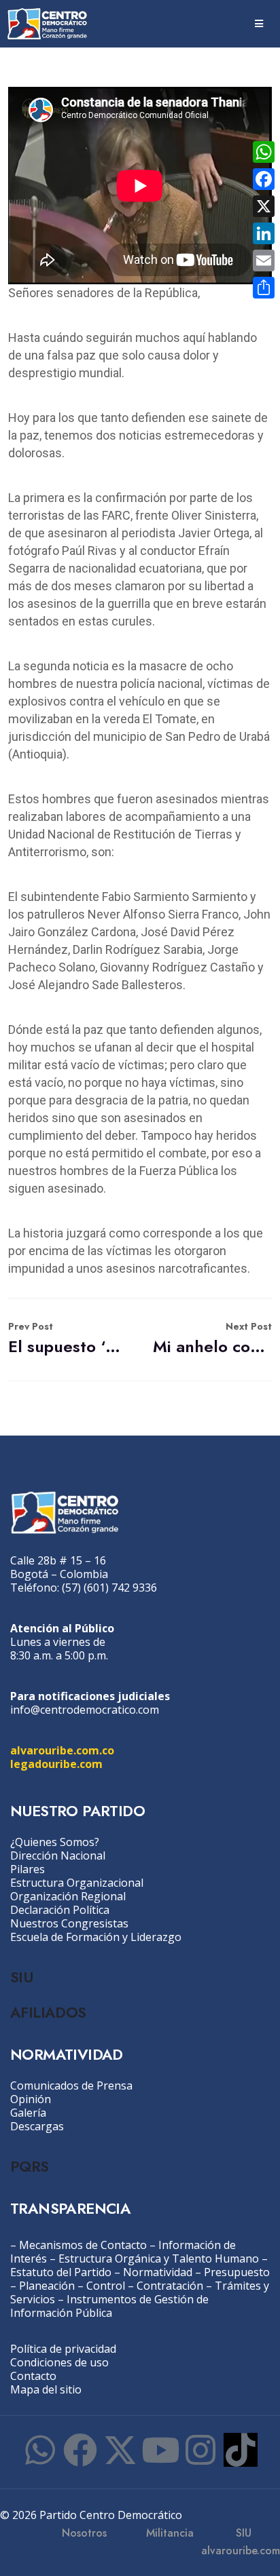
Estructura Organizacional (77, 1883)
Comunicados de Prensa (71, 2085)
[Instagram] (200, 2450)
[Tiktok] (241, 2450)
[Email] (264, 261)
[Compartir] (264, 288)
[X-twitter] (120, 2450)
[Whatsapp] (40, 2450)
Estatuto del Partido (61, 2272)
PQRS (30, 2166)
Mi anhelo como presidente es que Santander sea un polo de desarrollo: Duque (212, 1339)
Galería (28, 2113)
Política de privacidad (63, 2349)
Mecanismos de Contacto (83, 2245)
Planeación (47, 2286)
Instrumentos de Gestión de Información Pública (109, 2306)
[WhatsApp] (264, 152)
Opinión (31, 2099)
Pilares (28, 1869)
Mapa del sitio (46, 2389)
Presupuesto (237, 2272)
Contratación (170, 2286)
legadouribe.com (56, 1764)
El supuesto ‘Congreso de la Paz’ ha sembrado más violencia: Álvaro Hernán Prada (68, 1339)
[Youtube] (160, 2450)
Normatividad (158, 2272)
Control (106, 2286)
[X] (264, 206)
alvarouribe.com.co (62, 1750)
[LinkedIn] (264, 233)
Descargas (37, 2126)
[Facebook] (80, 2450)
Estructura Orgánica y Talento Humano (159, 2258)
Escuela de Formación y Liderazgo (96, 1937)
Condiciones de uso (59, 2362)
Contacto (33, 2376)
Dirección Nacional (58, 1856)
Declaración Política (60, 1910)
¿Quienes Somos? (55, 1842)
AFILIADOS (48, 2012)
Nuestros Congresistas (69, 1923)
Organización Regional (68, 1896)
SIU (21, 1977)
